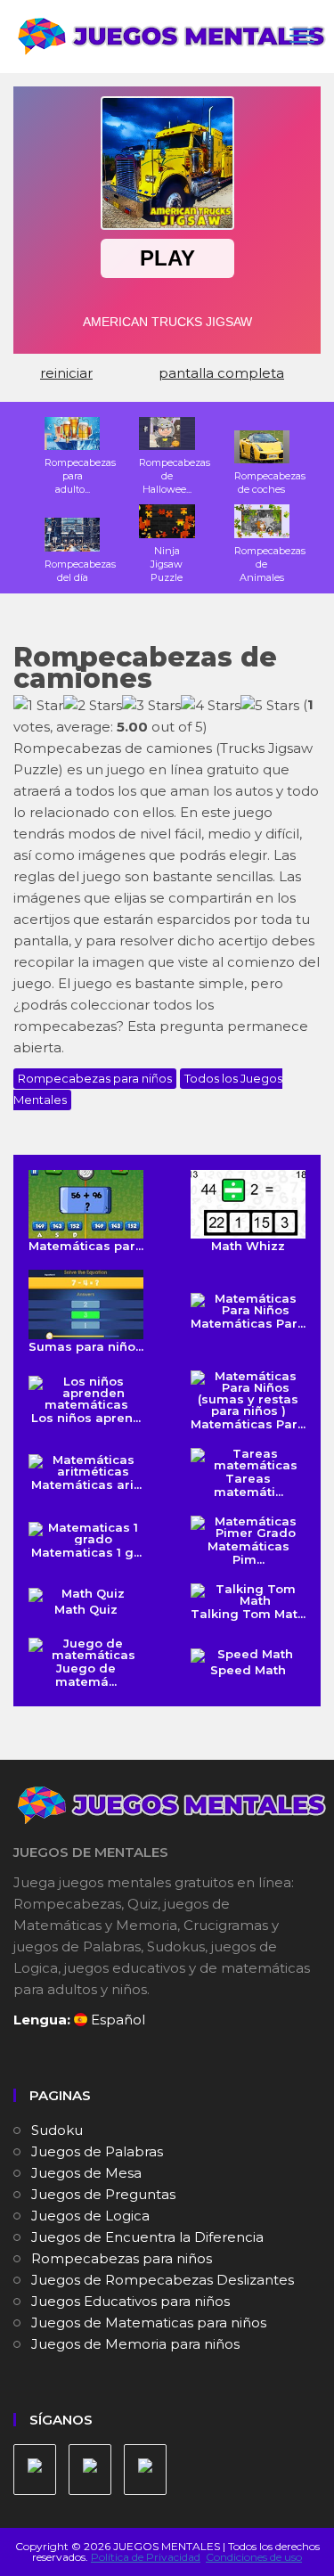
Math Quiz (86, 1609)
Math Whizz (248, 1246)
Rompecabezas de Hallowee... (175, 476)
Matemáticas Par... (248, 1323)
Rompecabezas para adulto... (80, 476)
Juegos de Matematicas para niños (149, 2322)
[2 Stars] (93, 706)
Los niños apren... (86, 1418)
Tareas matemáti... (248, 1485)
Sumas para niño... (86, 1346)
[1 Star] (38, 706)
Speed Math (248, 1670)
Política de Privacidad (146, 2557)
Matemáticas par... (86, 1246)
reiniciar (66, 373)
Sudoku (57, 2130)
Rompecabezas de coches (270, 482)
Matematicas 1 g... (86, 1552)
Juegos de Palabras (97, 2151)
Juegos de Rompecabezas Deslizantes (163, 2280)
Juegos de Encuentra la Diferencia (147, 2237)
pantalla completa (221, 373)
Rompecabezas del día (80, 570)
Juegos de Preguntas (103, 2194)
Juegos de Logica (90, 2216)
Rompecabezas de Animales (270, 564)
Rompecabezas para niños (95, 1078)
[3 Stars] (151, 706)
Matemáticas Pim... (248, 1553)
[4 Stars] (211, 706)
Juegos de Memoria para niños (135, 2344)
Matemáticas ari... (86, 1484)
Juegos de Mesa (86, 2173)
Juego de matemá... (86, 1675)
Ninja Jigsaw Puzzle (167, 564)
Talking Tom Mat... (248, 1614)
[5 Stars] (270, 706)
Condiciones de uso (254, 2557)
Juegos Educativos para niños (130, 2301)
